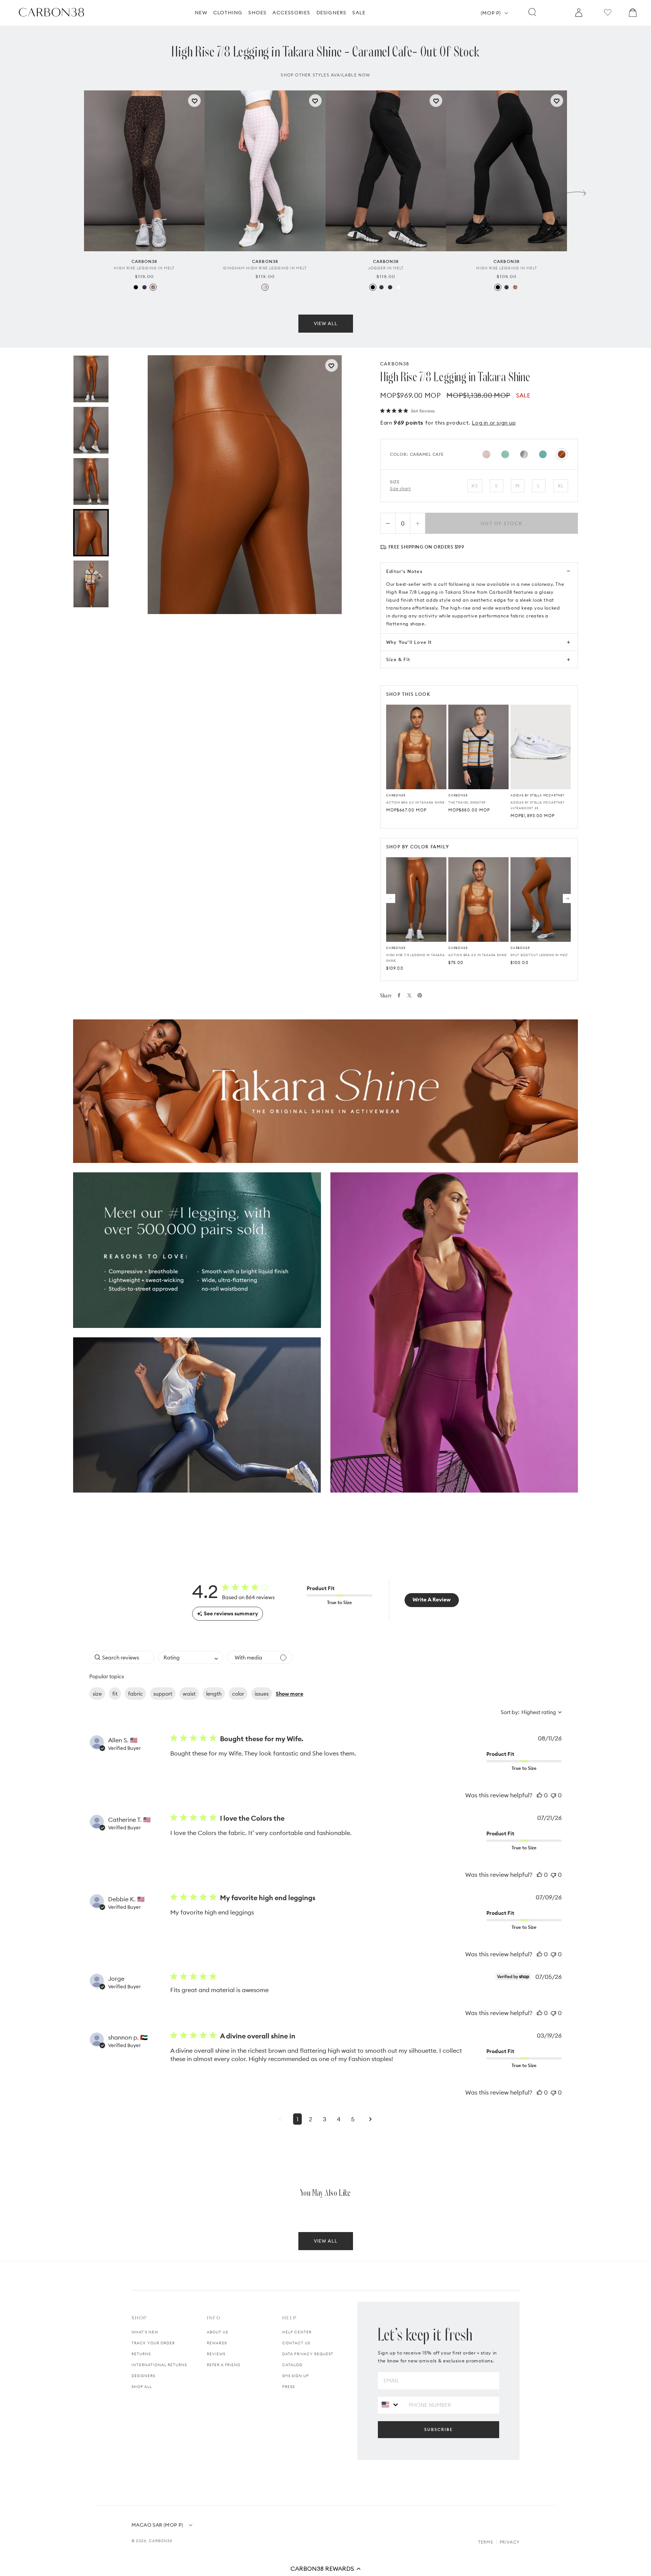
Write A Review (432, 1600)
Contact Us (296, 2343)
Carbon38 (161, 2541)
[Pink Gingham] (265, 287)
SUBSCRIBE (439, 2429)
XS (474, 486)
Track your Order (153, 2343)
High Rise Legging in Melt (144, 268)
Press (288, 2387)
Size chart (400, 489)
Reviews (216, 2354)
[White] (399, 287)
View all (326, 323)
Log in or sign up (494, 423)
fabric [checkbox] (135, 1694)
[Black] (136, 287)
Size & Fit (398, 659)
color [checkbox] (238, 1694)
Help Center (297, 2332)
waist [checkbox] (189, 1694)
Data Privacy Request (308, 2354)
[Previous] (391, 898)
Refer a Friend (224, 2365)
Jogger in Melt (386, 268)
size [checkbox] (97, 1694)
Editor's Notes (404, 571)
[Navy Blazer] (144, 287)
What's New (145, 2332)
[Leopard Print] (153, 287)
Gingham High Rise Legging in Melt (265, 268)
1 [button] (297, 2119)
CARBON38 (395, 364)
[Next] (567, 898)
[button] (325, 2568)
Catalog (292, 2365)
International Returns (159, 2365)
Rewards (217, 2343)
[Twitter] (409, 995)
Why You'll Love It (409, 642)
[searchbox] (122, 1657)
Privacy (510, 2542)
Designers (143, 2376)
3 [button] (325, 2119)
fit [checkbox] (115, 1694)
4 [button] (339, 2119)
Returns (141, 2354)
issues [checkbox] (262, 1694)
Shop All (142, 2387)
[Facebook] (399, 995)
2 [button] (311, 2119)
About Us (217, 2332)
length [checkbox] (214, 1694)
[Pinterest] (420, 995)
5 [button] (353, 2119)
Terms (486, 2542)
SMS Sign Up (296, 2376)
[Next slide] (576, 191)
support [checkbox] (163, 1694)
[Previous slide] (75, 191)
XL (561, 486)
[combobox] (191, 1657)
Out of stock (502, 523)
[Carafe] (390, 287)
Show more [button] (290, 1694)
